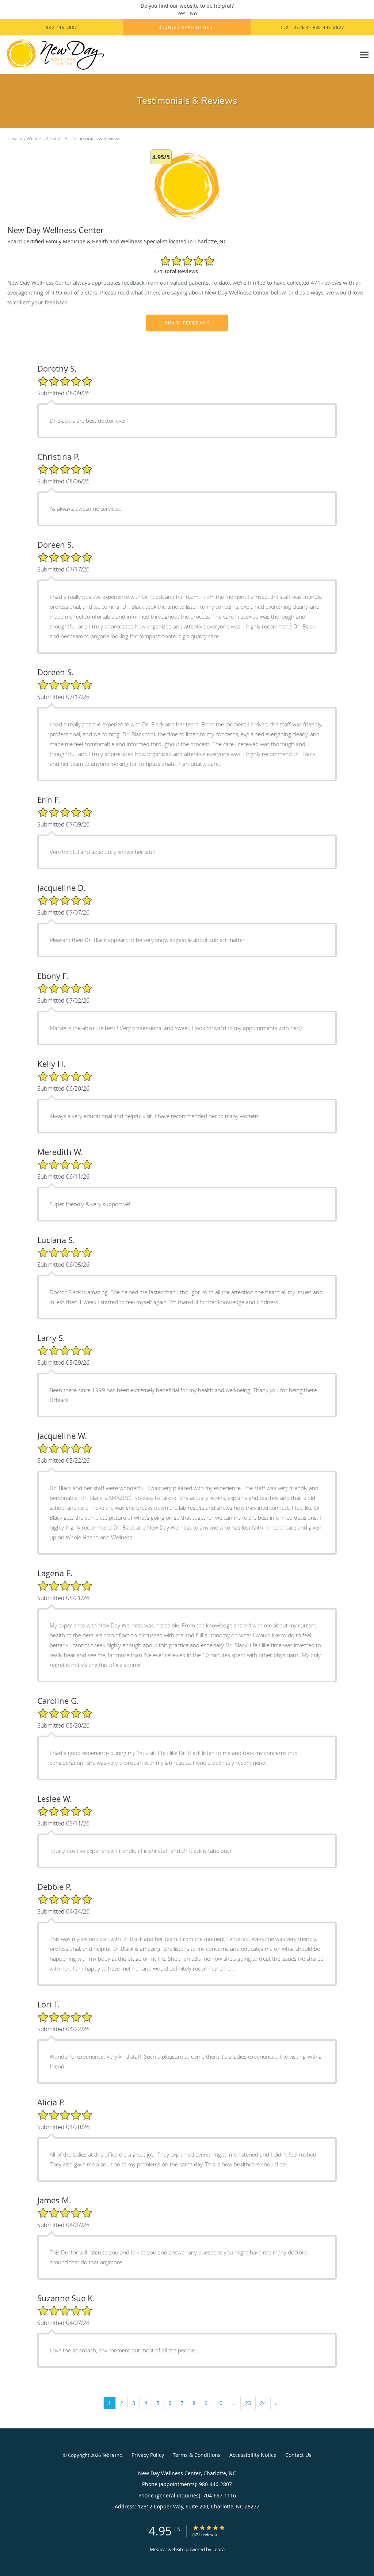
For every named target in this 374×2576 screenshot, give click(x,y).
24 (263, 2403)
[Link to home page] (53, 55)
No (193, 13)
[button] (187, 27)
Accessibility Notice (253, 2455)
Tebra (219, 2549)
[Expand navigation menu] (364, 55)
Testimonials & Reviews (96, 138)
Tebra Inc (112, 2455)
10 (220, 2403)
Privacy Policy (148, 2455)
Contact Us (298, 2455)
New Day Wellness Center (34, 138)
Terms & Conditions (197, 2455)
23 (248, 2403)
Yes (182, 13)
